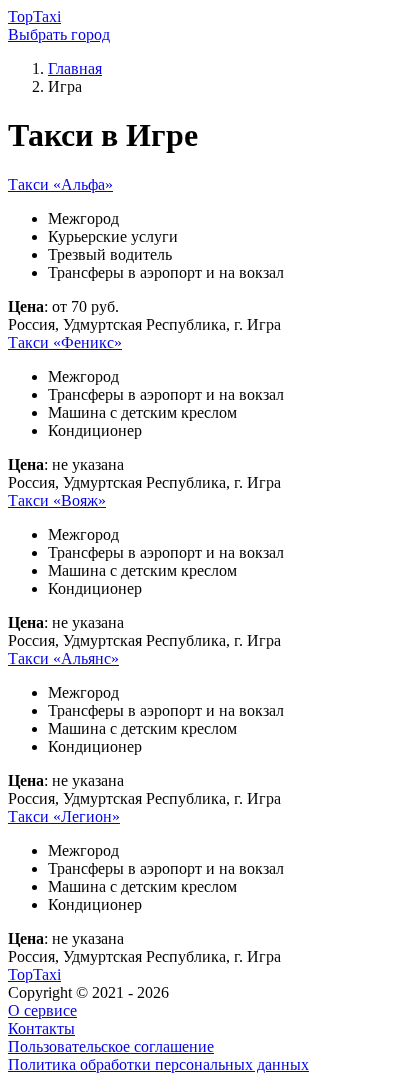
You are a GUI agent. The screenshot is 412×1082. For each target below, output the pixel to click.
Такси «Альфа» (60, 184)
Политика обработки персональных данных (158, 1064)
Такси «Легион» (64, 816)
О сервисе (42, 1010)
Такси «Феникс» (65, 342)
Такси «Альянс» (63, 658)
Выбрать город (59, 34)
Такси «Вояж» (57, 500)
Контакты (41, 1028)
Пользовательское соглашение (111, 1046)
